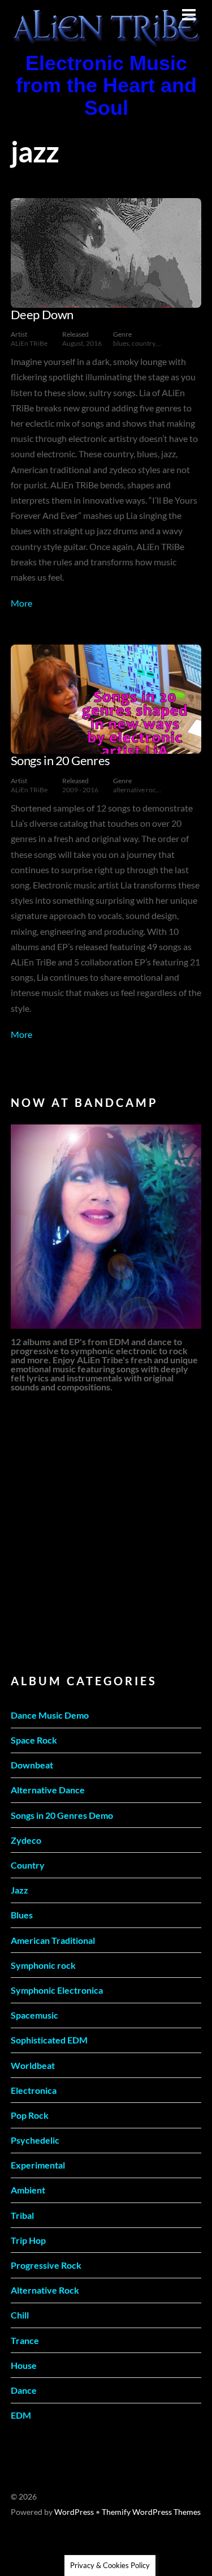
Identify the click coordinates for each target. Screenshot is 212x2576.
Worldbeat (33, 2065)
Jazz (20, 1890)
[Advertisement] (106, 1532)
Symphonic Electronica (57, 1990)
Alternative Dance (48, 1790)
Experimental (38, 2165)
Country (28, 1865)
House (24, 2365)
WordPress (74, 2512)
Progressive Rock (46, 2265)
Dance (24, 2390)
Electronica (34, 2090)
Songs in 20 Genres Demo (62, 1815)
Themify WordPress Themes (151, 2512)
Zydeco (26, 1840)
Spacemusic (34, 2015)
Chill (20, 2315)
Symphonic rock (43, 1965)
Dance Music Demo (50, 1715)
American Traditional (53, 1940)
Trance (25, 2340)
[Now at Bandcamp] (106, 1227)
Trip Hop (28, 2240)
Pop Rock (30, 2115)
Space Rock (34, 1740)
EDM (21, 2415)
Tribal (22, 2215)
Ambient (28, 2190)
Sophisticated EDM (49, 2040)
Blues (22, 1915)
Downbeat (32, 1765)
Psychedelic (35, 2140)
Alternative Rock (45, 2290)
